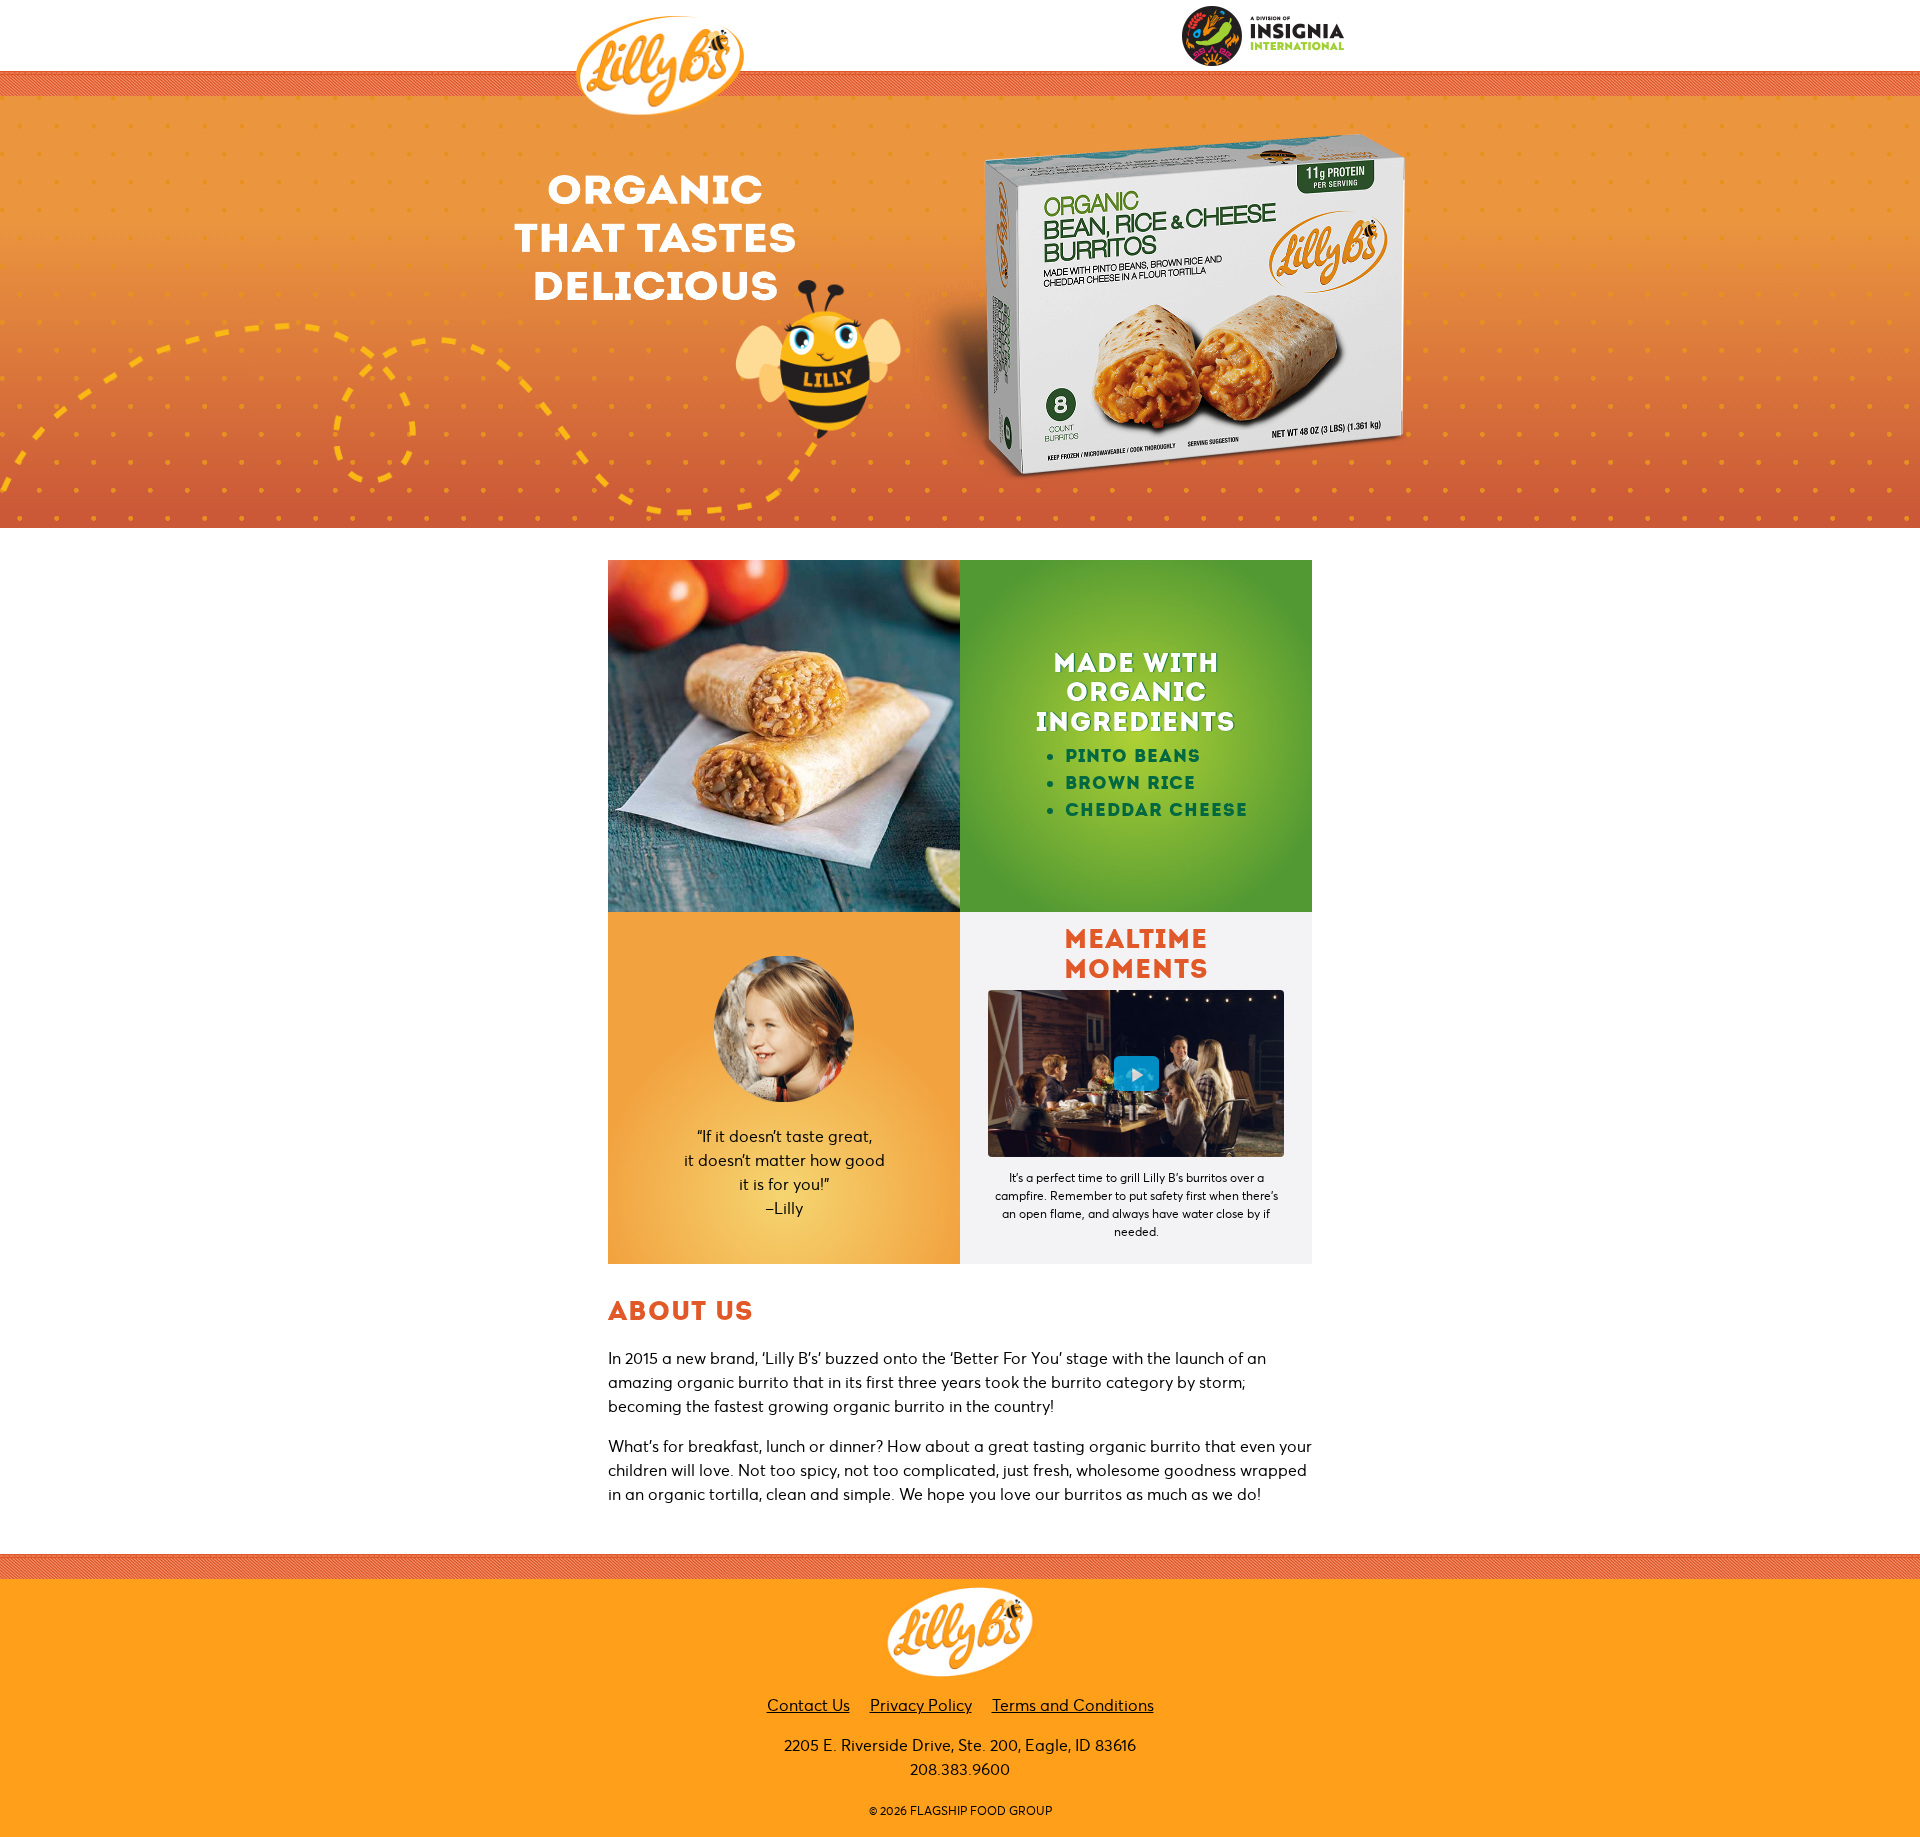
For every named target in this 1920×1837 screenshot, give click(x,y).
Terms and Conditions (1073, 1705)
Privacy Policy (921, 1705)
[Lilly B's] (660, 65)
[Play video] (1136, 1073)
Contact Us (808, 1705)
